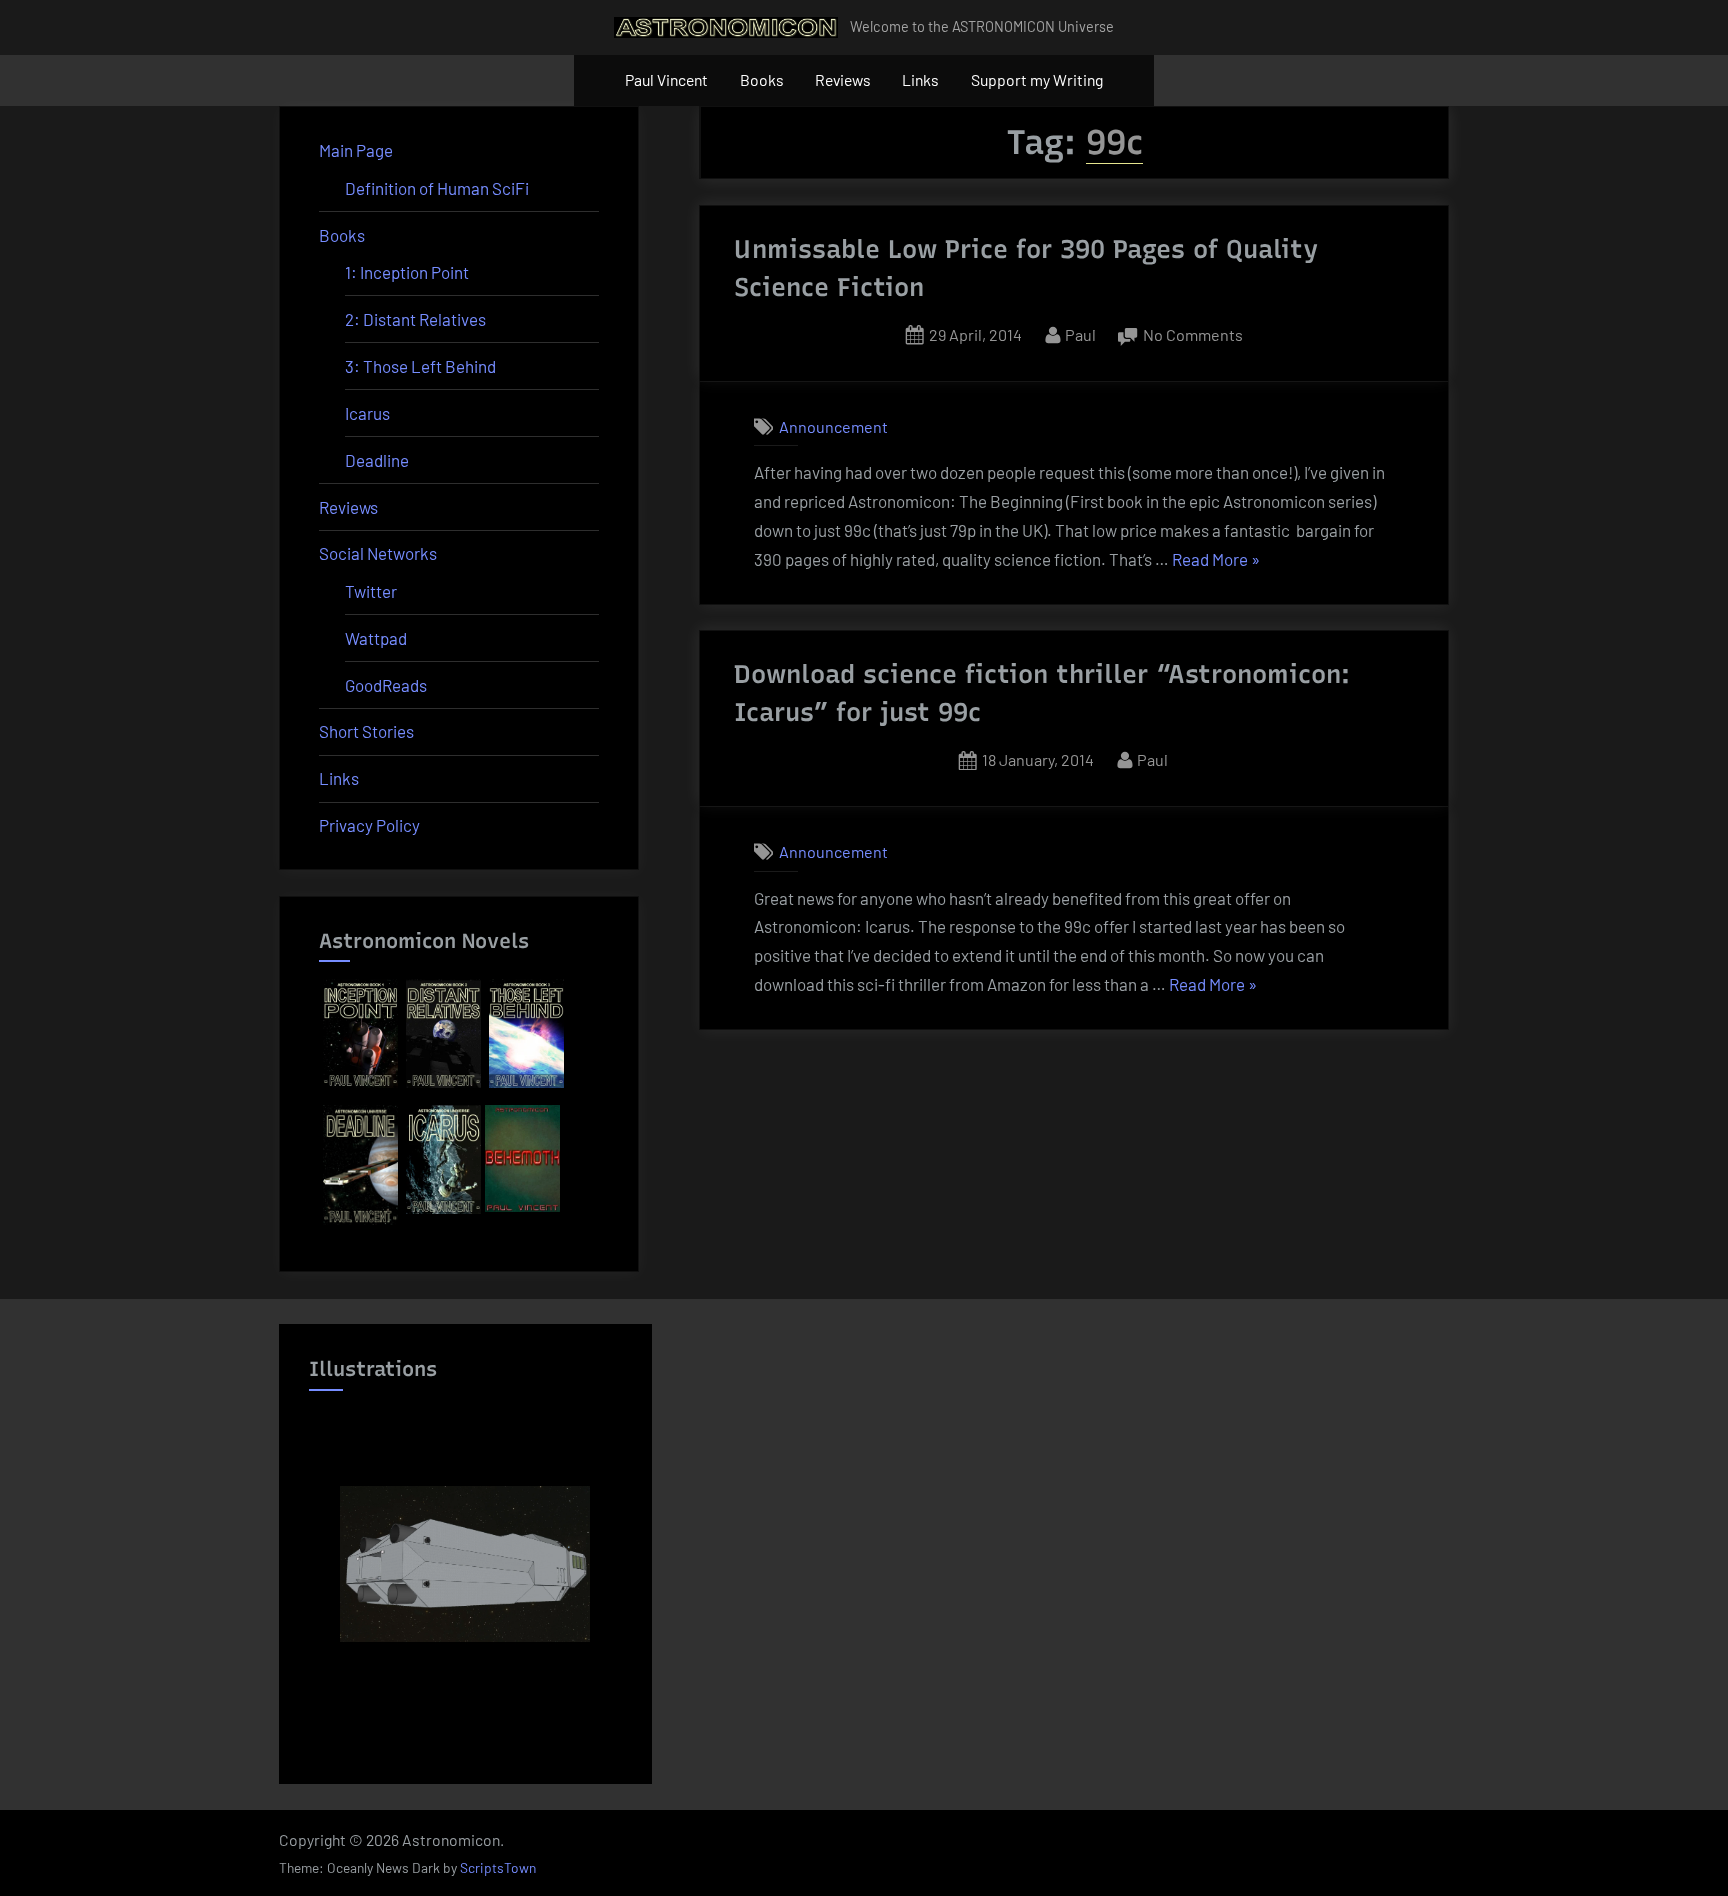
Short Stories (366, 731)
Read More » (1216, 561)
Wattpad (376, 638)
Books (762, 79)
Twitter (371, 591)
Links (920, 79)
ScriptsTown (498, 1867)
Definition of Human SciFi (437, 188)
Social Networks (378, 553)
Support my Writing (1037, 79)
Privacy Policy (369, 825)
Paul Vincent (666, 79)
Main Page (356, 150)
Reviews (843, 79)
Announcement (833, 426)
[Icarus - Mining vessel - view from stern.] (465, 1564)
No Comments (1193, 336)
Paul (1080, 334)
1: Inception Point (407, 272)
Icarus (367, 413)
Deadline (377, 460)
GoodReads (386, 685)
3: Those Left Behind (420, 366)
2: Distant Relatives (415, 319)
